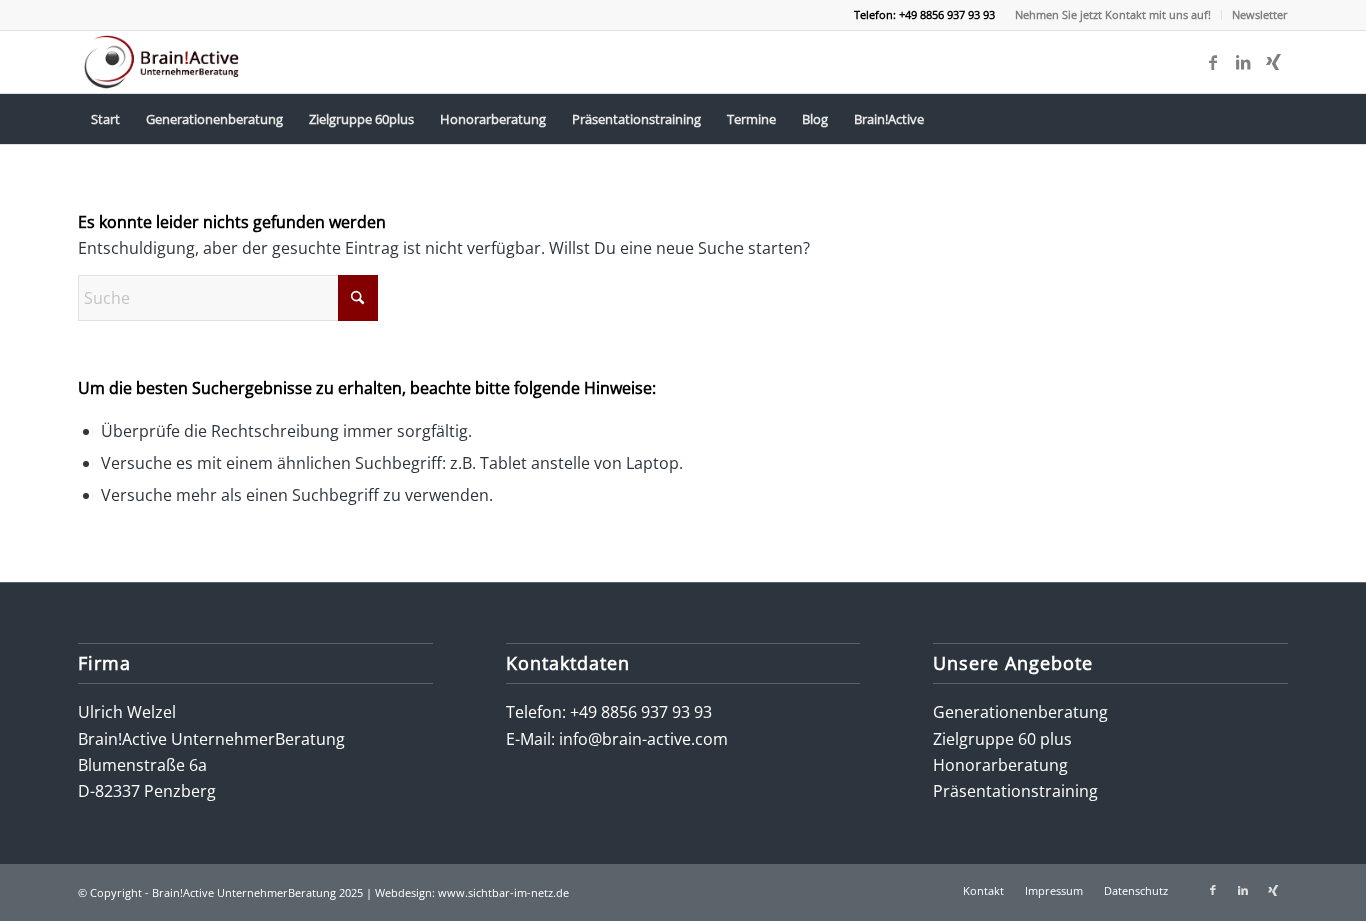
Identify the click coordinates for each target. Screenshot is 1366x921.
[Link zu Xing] (1273, 62)
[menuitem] (1113, 15)
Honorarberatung (1000, 765)
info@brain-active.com (643, 739)
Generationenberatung (1020, 712)
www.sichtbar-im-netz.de (503, 892)
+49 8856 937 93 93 (641, 712)
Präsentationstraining (1015, 791)
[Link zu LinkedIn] (1243, 62)
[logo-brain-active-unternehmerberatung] (163, 62)
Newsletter (1260, 14)
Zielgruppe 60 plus (1002, 739)
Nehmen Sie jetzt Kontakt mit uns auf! (1113, 14)
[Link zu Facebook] (1213, 62)
